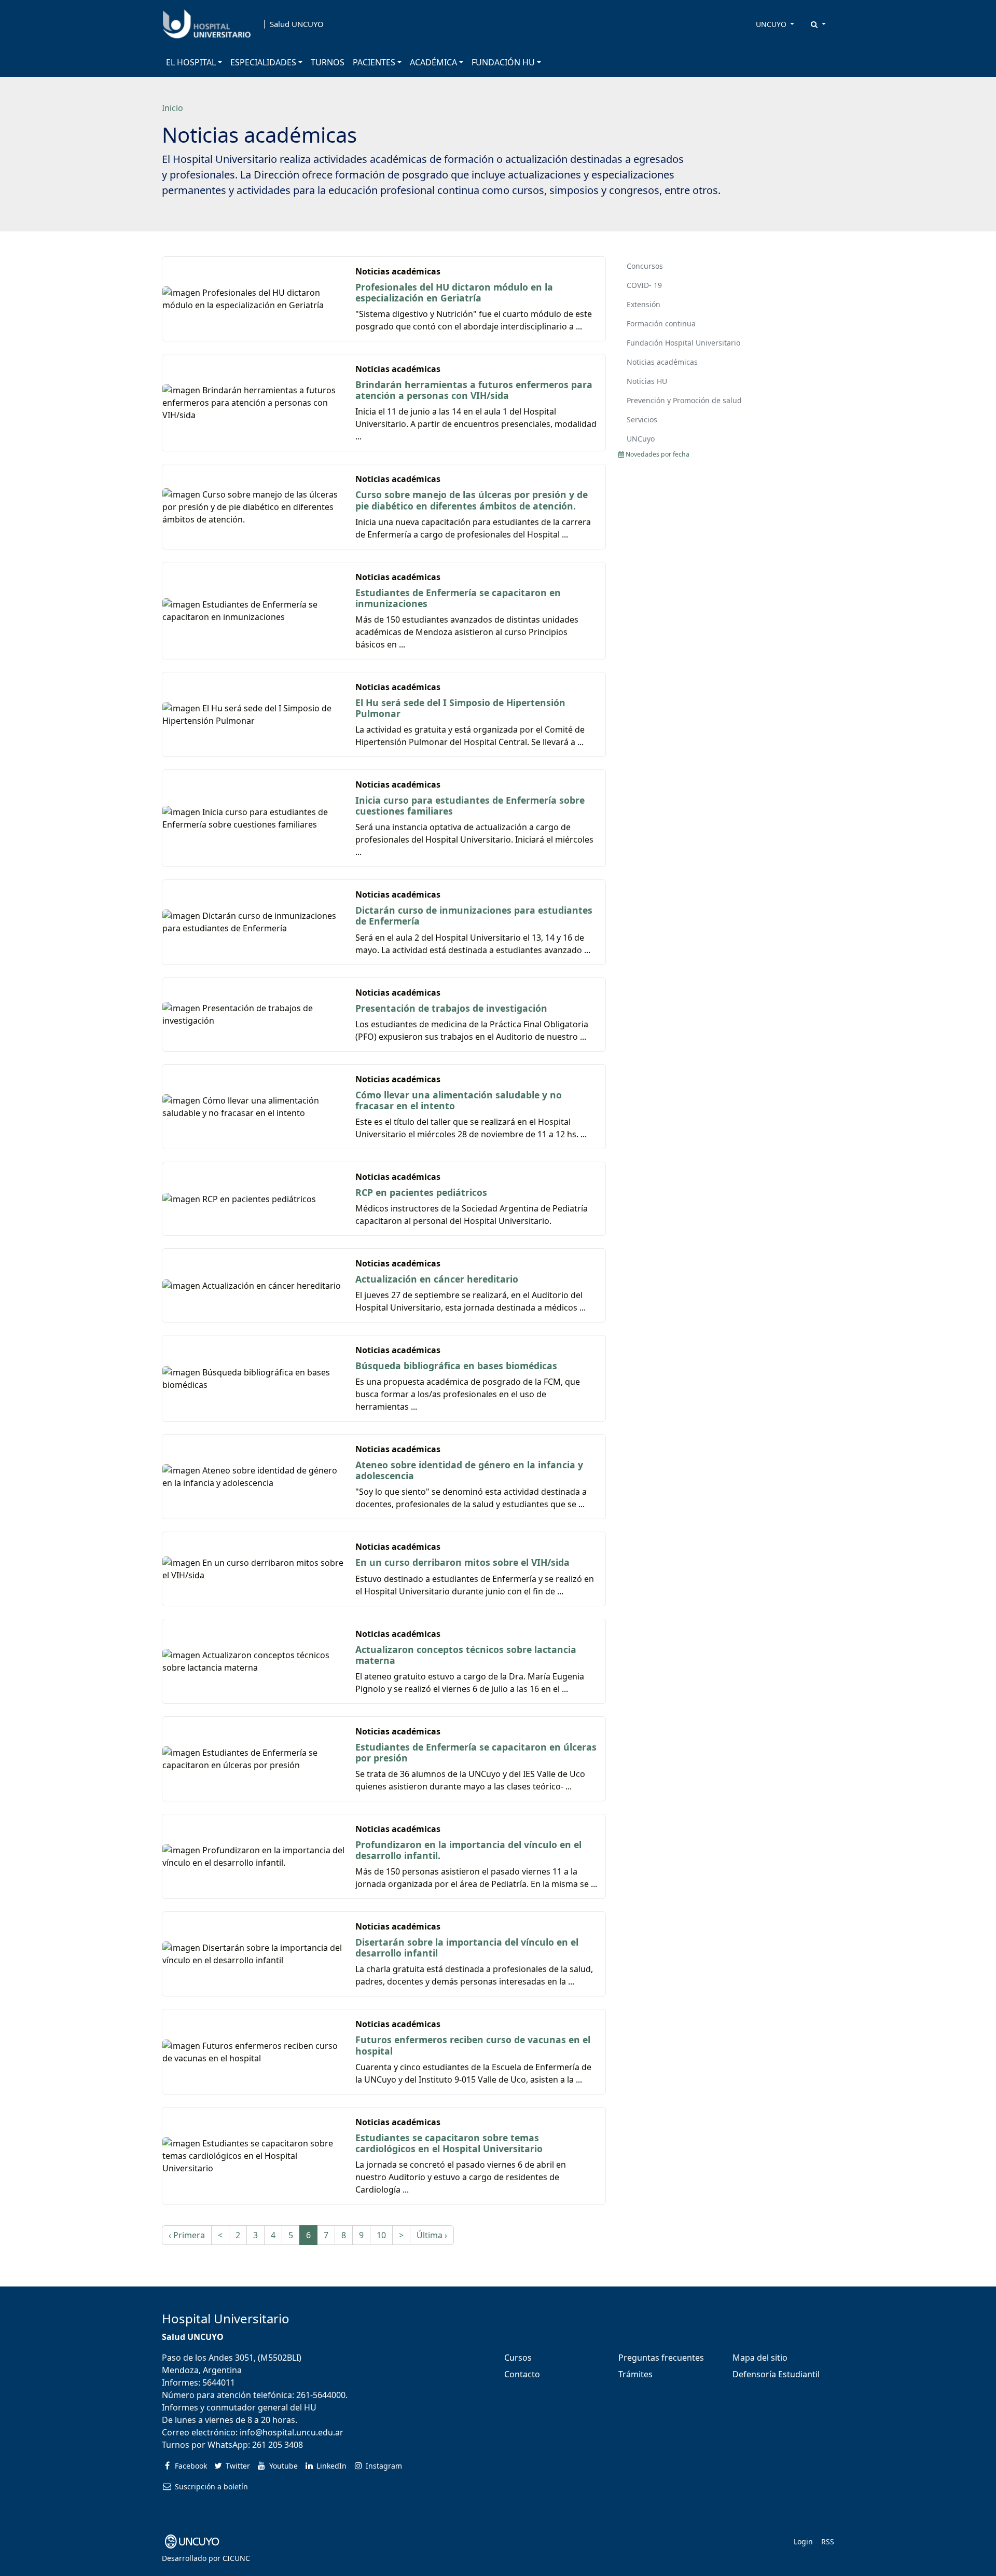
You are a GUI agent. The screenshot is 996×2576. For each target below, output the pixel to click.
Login (803, 2541)
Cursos (518, 2358)
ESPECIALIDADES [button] (263, 62)
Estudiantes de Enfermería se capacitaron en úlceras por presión (476, 1752)
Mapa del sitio (760, 2358)
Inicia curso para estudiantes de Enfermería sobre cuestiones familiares (470, 805)
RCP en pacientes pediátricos (421, 1192)
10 (381, 2235)
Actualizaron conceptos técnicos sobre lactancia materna (466, 1655)
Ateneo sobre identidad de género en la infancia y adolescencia (469, 1470)
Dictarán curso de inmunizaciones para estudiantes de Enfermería (474, 915)
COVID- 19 (644, 285)
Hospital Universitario (226, 2318)
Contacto (522, 2374)
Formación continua (661, 323)
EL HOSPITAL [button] (191, 62)
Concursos (645, 266)
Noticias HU (647, 381)
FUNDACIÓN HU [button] (503, 62)
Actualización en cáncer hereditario (437, 1279)
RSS (828, 2541)
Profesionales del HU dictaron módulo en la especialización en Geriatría (454, 292)
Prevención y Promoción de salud (684, 400)
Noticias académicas (662, 362)
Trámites (635, 2374)
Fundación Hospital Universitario (683, 343)
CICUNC (236, 2558)
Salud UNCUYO (297, 24)
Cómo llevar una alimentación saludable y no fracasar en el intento (459, 1100)
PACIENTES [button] (374, 62)
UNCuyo (641, 439)
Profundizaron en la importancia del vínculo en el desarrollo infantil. (468, 1850)
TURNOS (328, 62)
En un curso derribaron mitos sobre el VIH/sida (462, 1562)
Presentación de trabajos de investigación (451, 1008)
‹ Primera (187, 2235)
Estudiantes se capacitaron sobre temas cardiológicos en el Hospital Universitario (449, 2143)
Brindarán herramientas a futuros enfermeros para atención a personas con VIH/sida (474, 390)
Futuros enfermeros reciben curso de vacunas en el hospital (473, 2045)
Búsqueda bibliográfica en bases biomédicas (456, 1366)
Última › (432, 2235)
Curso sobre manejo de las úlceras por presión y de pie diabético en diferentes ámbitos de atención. (472, 500)
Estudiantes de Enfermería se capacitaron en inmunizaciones (458, 598)
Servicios (642, 419)
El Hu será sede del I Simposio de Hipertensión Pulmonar (460, 708)
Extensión (644, 304)
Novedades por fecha (657, 454)
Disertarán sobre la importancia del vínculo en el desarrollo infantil (467, 1947)
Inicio (172, 108)
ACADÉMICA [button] (433, 62)
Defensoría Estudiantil (776, 2374)
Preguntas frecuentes (661, 2358)
